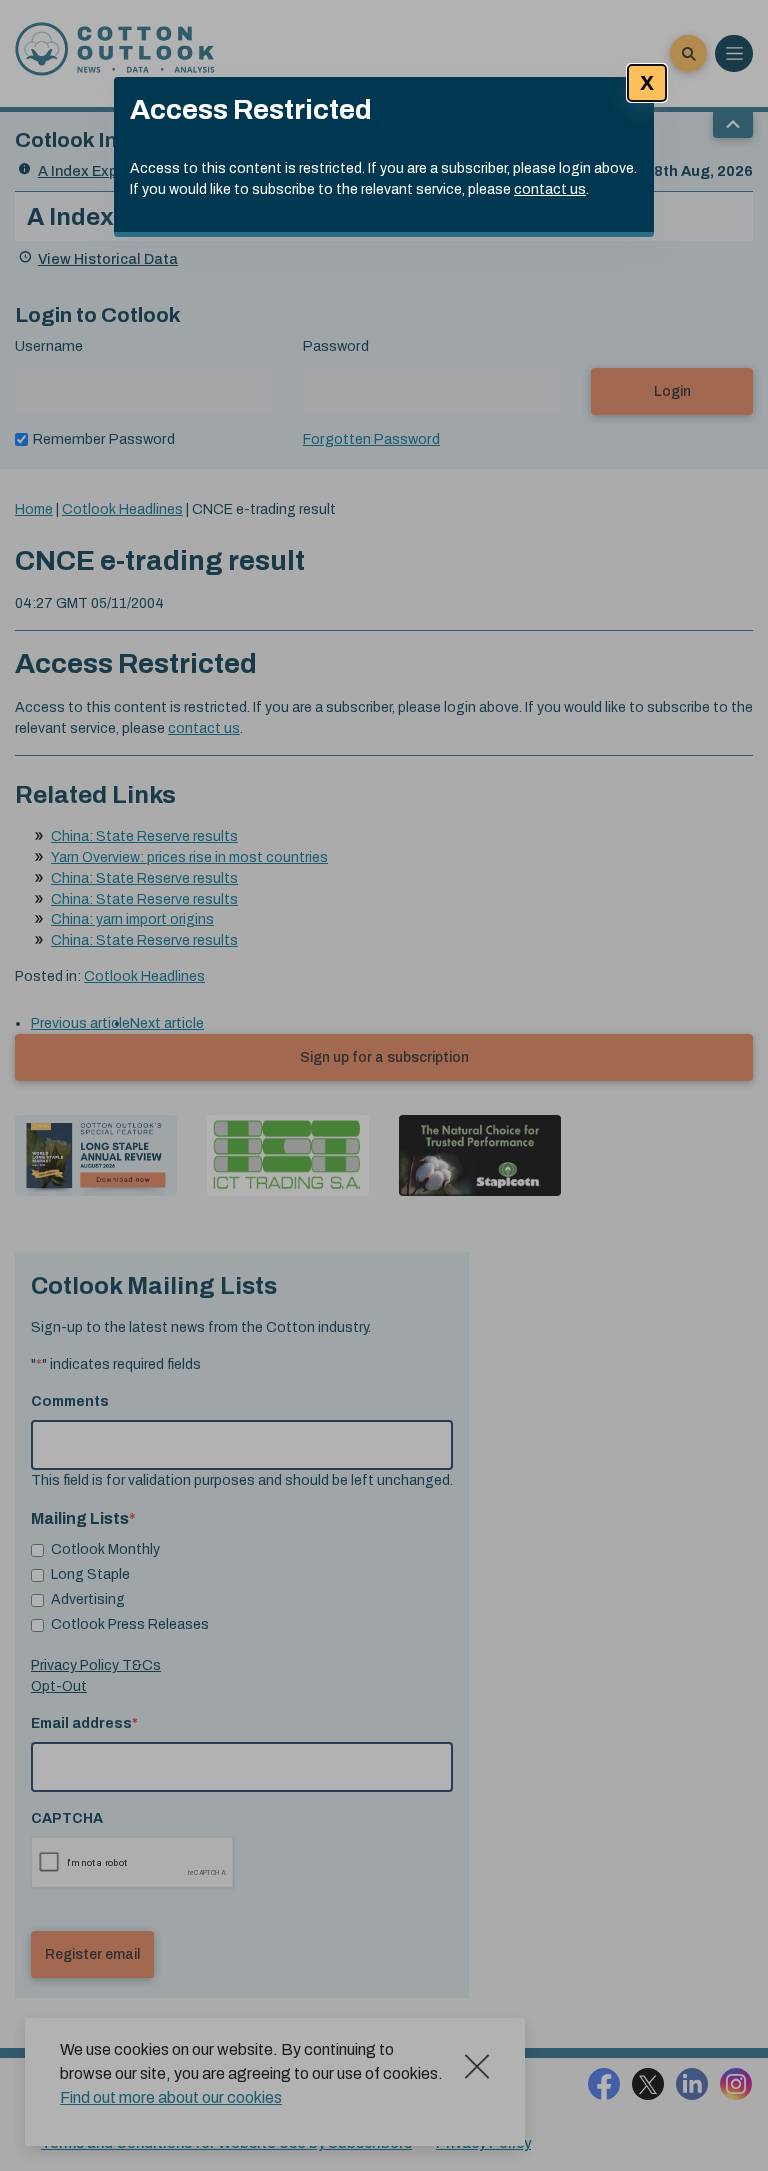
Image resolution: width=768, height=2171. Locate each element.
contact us (550, 189)
